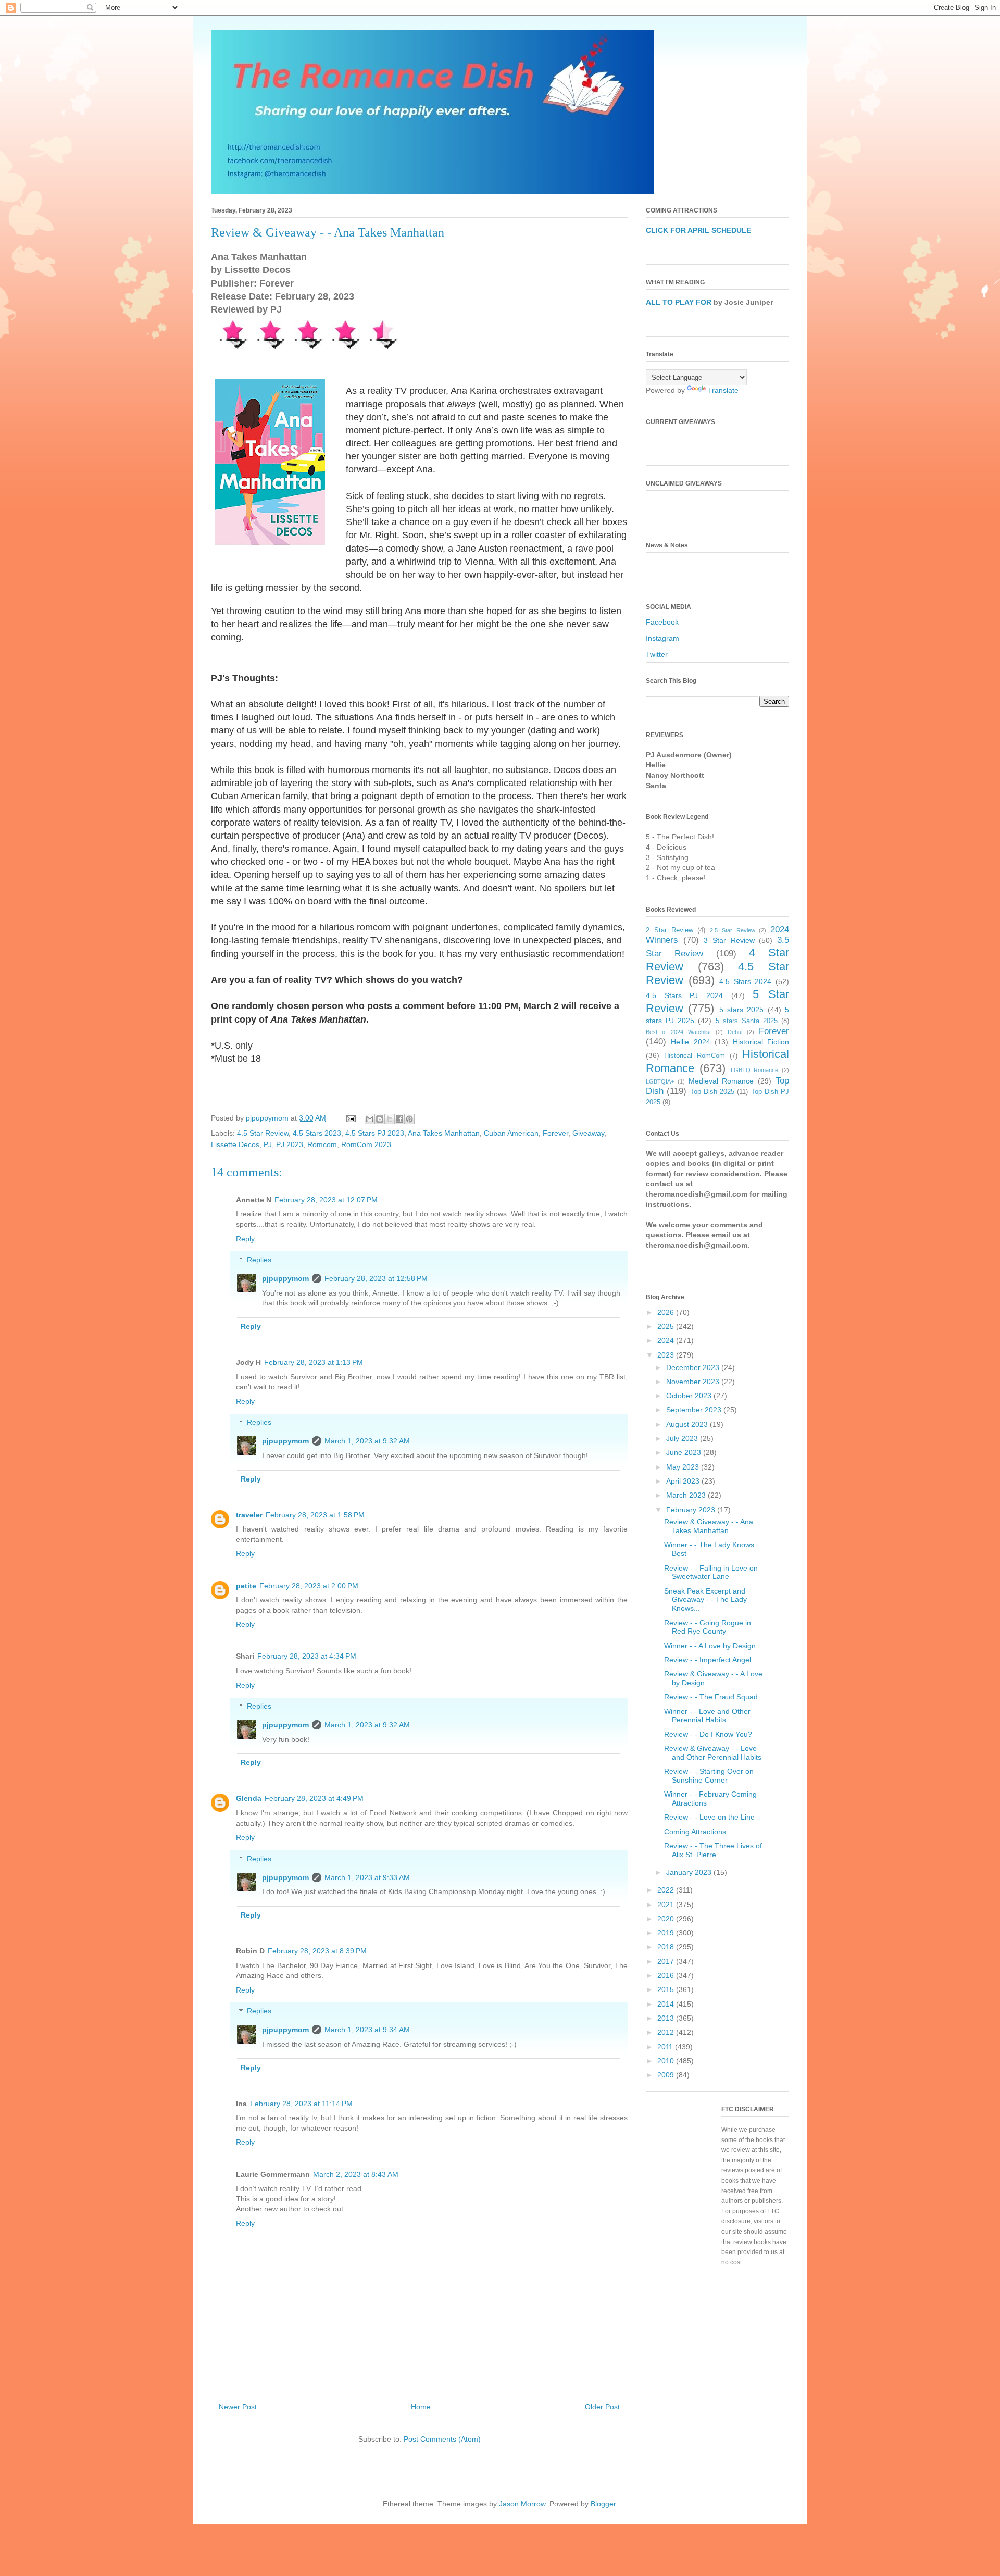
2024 (667, 1340)
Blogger (603, 2504)
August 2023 (688, 1424)
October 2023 (690, 1396)
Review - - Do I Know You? (708, 1734)
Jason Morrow (522, 2504)
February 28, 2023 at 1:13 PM (314, 1362)
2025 (667, 1326)
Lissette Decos (235, 1144)
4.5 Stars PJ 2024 (684, 995)
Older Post (602, 2407)
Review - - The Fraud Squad (711, 1697)
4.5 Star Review (263, 1133)
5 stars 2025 (742, 1010)
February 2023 (692, 1510)
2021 (667, 1905)
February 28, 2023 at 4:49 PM (314, 1798)
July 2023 (683, 1438)
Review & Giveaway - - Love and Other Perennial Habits (713, 1753)
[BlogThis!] (380, 1119)
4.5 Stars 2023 (317, 1133)
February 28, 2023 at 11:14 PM (301, 2104)
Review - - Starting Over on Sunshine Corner (709, 1776)
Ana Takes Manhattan (444, 1133)
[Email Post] (350, 1118)
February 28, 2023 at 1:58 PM (315, 1515)
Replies (259, 1260)
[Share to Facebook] (399, 1119)
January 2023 (690, 1872)
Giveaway (588, 1133)
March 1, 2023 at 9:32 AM (367, 1441)
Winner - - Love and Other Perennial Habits (707, 1716)
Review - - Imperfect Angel (708, 1660)
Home (421, 2407)
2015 (667, 1989)
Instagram (662, 638)
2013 (667, 2018)
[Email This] (370, 1119)
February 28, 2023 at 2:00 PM (309, 1586)
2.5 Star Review (733, 930)
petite (246, 1586)
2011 (666, 2047)
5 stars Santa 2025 (747, 1021)
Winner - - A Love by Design (710, 1646)
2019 (667, 1933)
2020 (667, 1919)
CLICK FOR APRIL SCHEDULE (698, 230)
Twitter (657, 654)
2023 (667, 1355)
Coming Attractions (695, 1832)
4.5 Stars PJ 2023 (375, 1133)
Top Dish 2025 (712, 1092)
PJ (268, 1144)
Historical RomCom (695, 1056)
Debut (735, 1032)
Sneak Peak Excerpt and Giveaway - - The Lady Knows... (705, 1600)
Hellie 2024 (690, 1042)
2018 (667, 1947)
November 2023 (694, 1382)
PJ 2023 (290, 1144)
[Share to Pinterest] (409, 1119)
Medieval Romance (721, 1081)
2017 (667, 1961)
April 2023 (684, 1481)
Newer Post (238, 2407)
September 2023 (695, 1410)
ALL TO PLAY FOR (679, 302)
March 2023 (687, 1495)
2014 (667, 2004)
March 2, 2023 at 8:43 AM (356, 2174)
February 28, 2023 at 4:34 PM (307, 1656)
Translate (723, 390)
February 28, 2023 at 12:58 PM (376, 1278)
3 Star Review (729, 940)
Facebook (662, 622)
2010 (667, 2061)
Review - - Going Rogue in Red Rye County (708, 1627)
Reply (245, 1239)
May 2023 (684, 1467)
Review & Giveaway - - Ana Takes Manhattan (709, 1526)
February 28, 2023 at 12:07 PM (326, 1200)
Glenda (249, 1798)
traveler (249, 1515)
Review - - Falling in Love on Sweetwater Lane (711, 1572)
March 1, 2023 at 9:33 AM (367, 1877)
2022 (667, 1890)
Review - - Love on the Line (709, 1817)
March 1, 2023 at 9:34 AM (367, 2030)
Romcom (322, 1144)
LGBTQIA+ (660, 1081)
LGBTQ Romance (755, 1070)
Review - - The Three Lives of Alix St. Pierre (713, 1850)
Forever (555, 1133)
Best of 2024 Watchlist (678, 1032)
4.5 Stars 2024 (745, 981)
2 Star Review (670, 930)
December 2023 (694, 1367)
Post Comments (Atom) (442, 2439)
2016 (667, 1975)
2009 (667, 2075)
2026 (667, 1312)
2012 (667, 2032)
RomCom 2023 (366, 1144)
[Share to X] (390, 1119)
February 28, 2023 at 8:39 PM (317, 1951)
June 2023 (685, 1452)
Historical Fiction (761, 1042)
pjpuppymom (285, 1278)
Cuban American (511, 1133)
